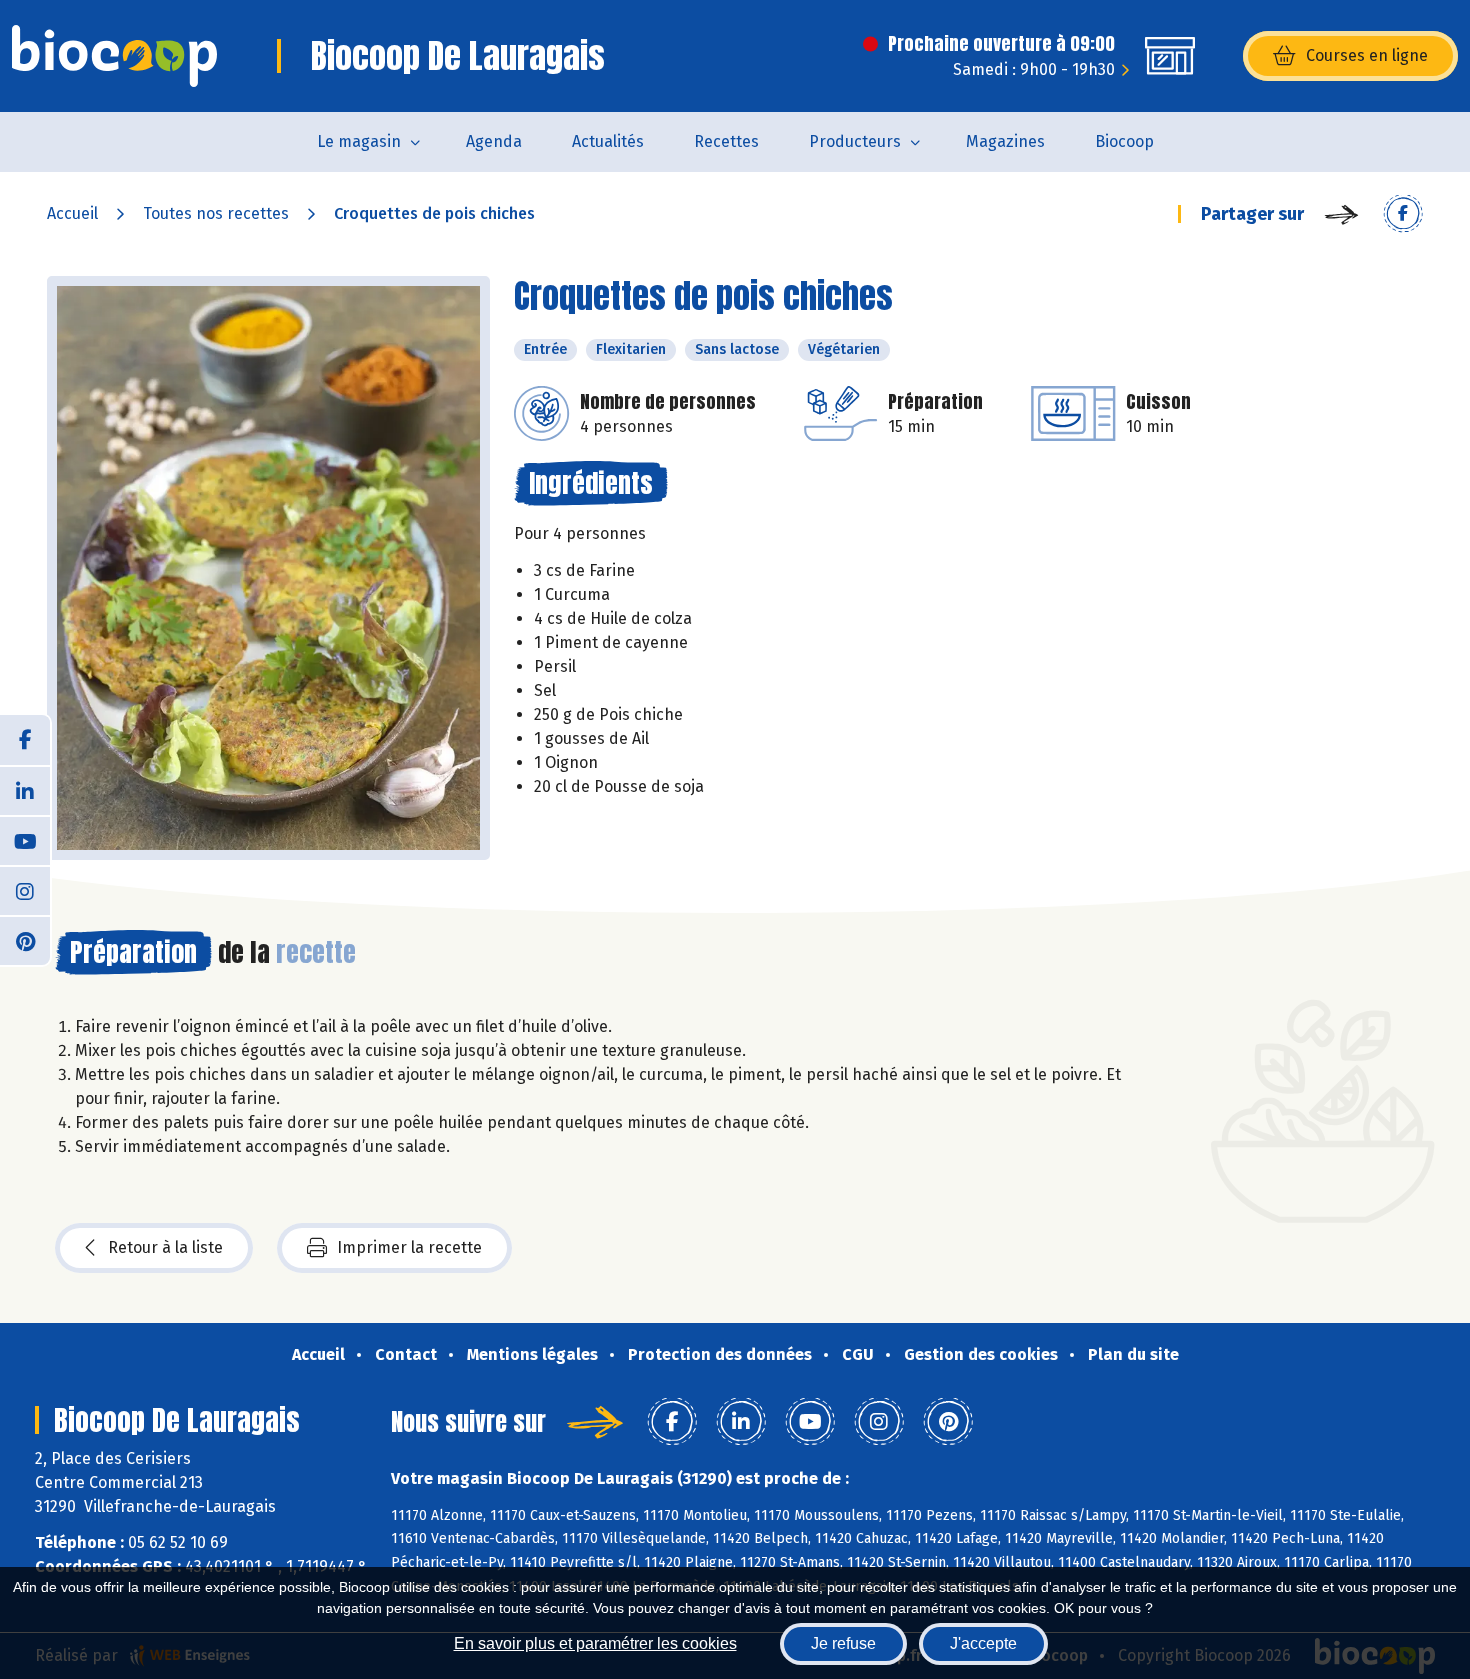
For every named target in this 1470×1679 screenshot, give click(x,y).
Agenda (494, 141)
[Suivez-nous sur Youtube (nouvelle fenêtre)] (25, 840)
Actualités (608, 141)
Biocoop (1124, 141)
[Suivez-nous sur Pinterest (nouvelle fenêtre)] (25, 940)
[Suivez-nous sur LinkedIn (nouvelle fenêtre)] (25, 790)
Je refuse (843, 1643)
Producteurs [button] (855, 141)
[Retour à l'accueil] (114, 56)
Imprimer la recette (409, 1247)
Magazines (1005, 141)
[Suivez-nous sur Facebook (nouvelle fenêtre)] (25, 740)
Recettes (726, 141)
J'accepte (983, 1643)
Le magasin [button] (359, 141)
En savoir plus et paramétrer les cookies (595, 1643)
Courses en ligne (1367, 55)
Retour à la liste (165, 1247)
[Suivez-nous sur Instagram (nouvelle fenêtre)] (25, 890)
